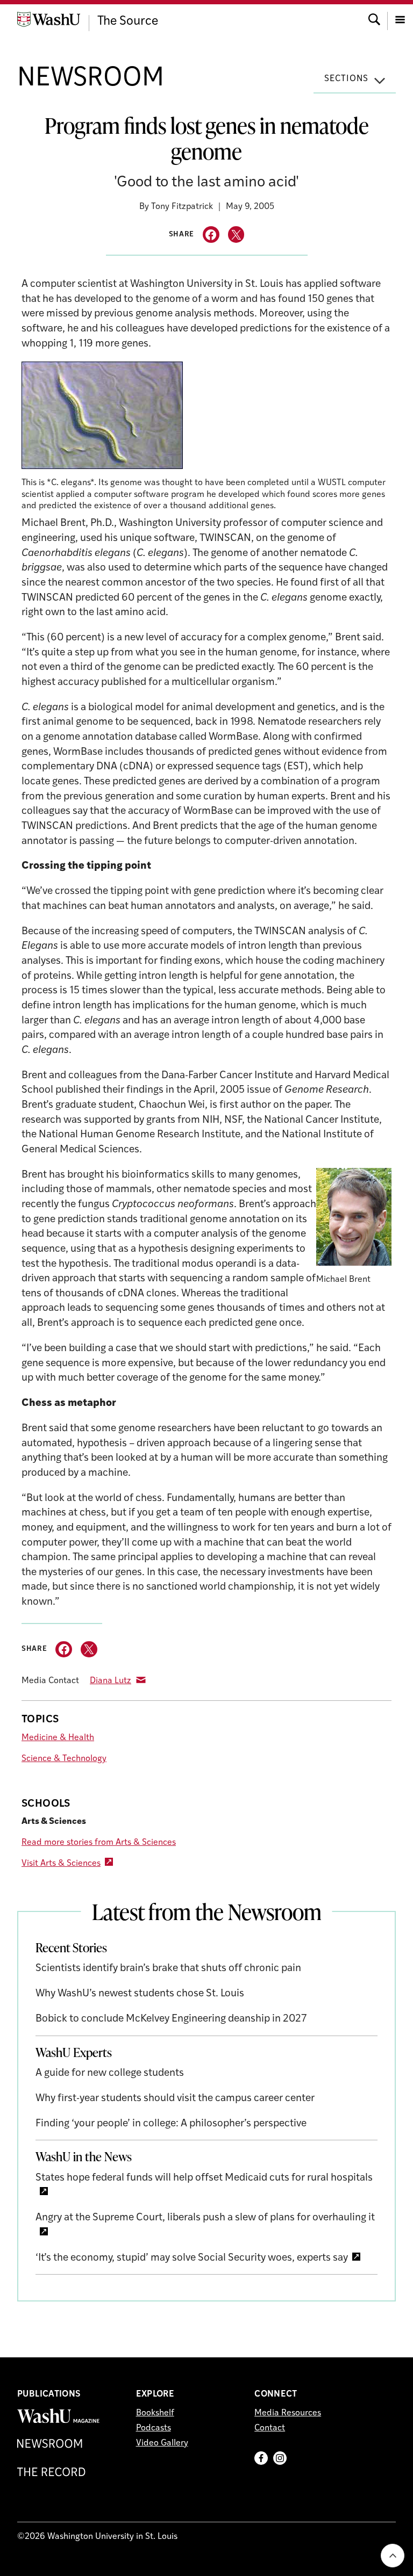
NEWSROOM (91, 79)
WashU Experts (74, 2052)
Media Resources (288, 2413)
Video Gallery (162, 2443)
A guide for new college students (110, 2073)
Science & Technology (64, 1759)
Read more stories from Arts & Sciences (99, 1843)
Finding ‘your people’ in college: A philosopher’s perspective (171, 2124)
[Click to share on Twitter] (236, 234)
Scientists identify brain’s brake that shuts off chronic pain (168, 1969)
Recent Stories (71, 1947)
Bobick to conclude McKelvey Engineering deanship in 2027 (171, 2019)
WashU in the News (84, 2156)
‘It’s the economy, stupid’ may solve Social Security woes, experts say (192, 2258)
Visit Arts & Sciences (61, 1864)
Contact (270, 2428)
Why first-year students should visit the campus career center (175, 2099)
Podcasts (154, 2428)
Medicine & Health (58, 1738)
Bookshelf (155, 2413)
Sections (346, 79)
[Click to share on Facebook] (211, 234)
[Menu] (400, 19)
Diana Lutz (111, 1681)
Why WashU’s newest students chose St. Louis (140, 1994)
